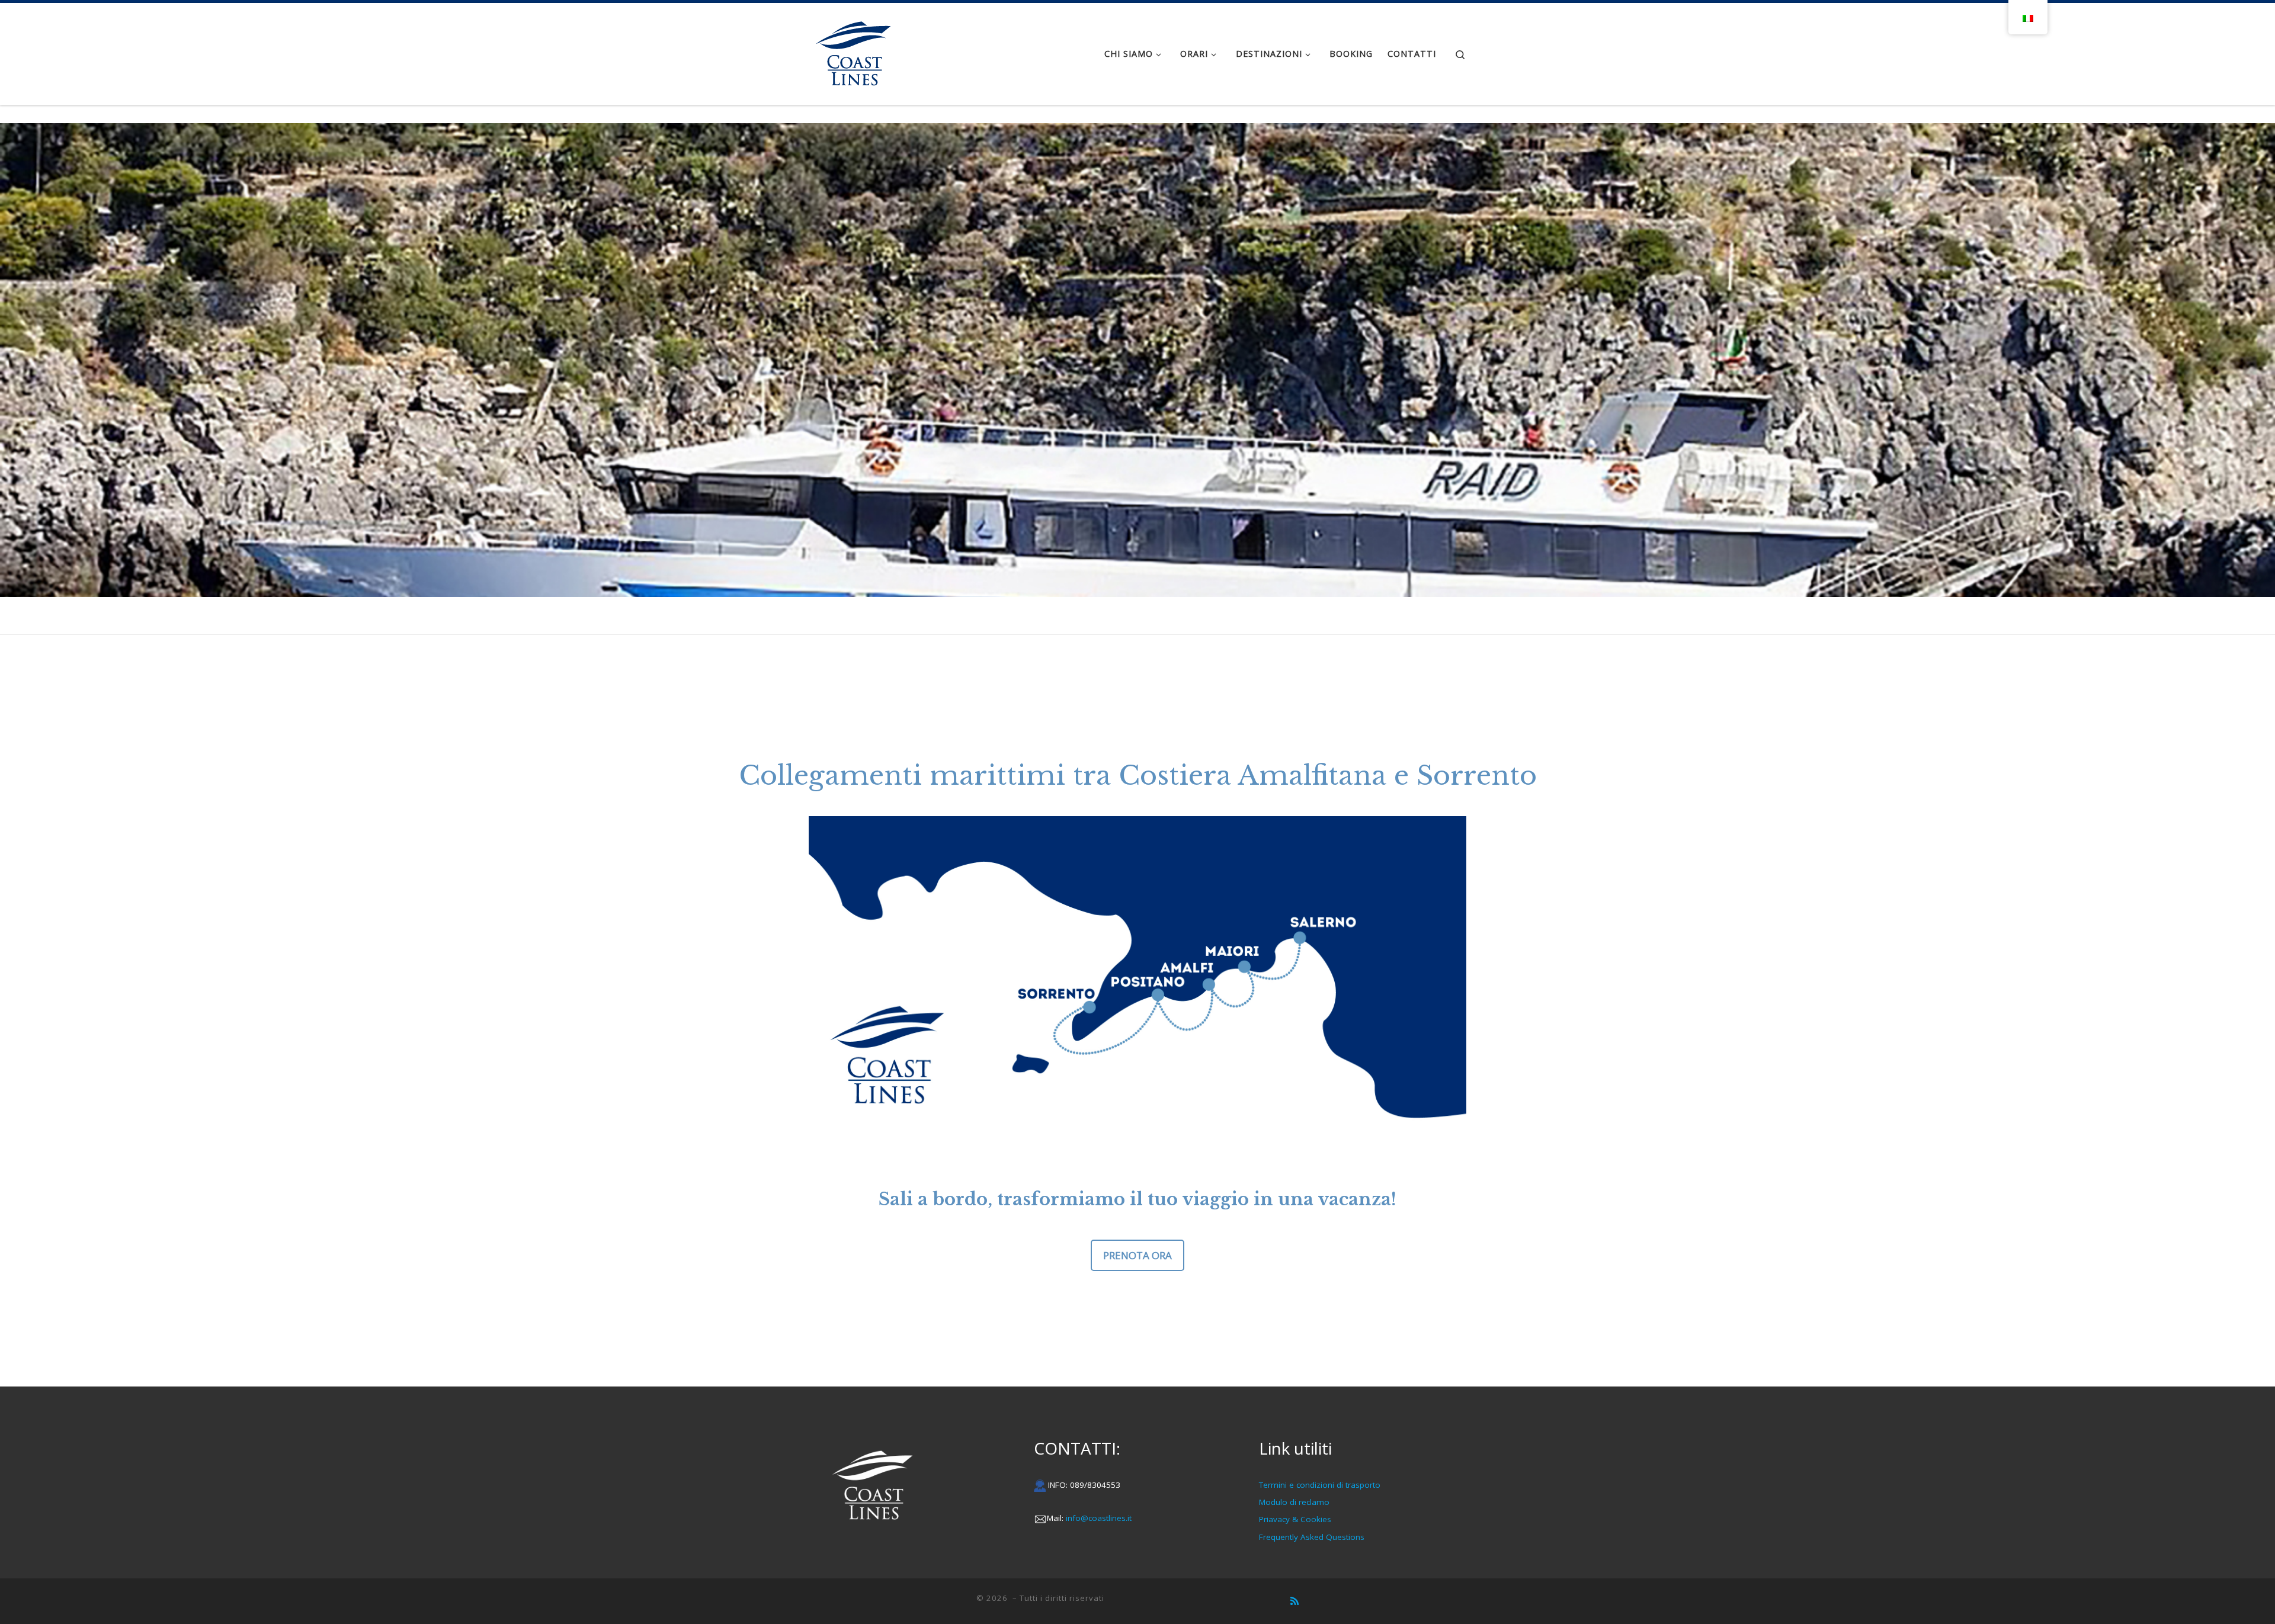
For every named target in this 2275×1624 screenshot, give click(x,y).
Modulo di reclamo (1294, 1502)
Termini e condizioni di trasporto (1320, 1485)
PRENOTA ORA (1137, 1255)
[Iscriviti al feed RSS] (1294, 1601)
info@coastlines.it (1099, 1518)
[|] (853, 52)
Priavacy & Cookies (1295, 1519)
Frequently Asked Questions (1312, 1537)
